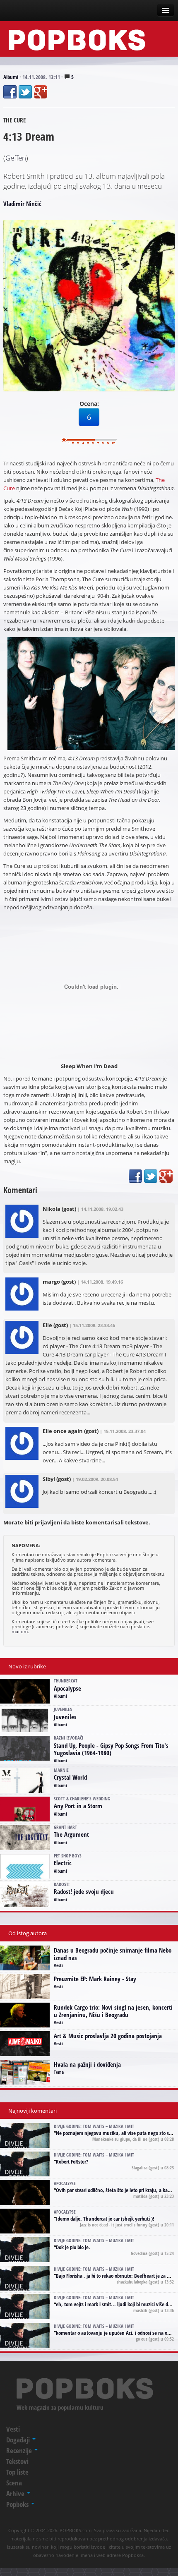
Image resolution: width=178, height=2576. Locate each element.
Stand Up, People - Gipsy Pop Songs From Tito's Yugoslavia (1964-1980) (111, 1749)
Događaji (19, 2440)
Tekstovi (17, 2461)
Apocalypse (67, 1688)
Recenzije (20, 2450)
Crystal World (70, 1777)
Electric (63, 1863)
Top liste (17, 2472)
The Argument (71, 1834)
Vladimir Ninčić (22, 204)
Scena (14, 2483)
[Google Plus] (41, 92)
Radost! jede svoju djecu (84, 1891)
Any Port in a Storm (78, 1806)
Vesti (58, 1965)
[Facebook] (10, 92)
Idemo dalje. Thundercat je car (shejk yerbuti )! (105, 2219)
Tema (59, 2072)
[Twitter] (25, 92)
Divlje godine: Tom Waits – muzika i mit (94, 2126)
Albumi (11, 77)
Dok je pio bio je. (73, 2247)
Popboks (18, 2504)
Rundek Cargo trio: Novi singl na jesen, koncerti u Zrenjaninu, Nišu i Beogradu (113, 2011)
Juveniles (65, 1717)
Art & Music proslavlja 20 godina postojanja (108, 2036)
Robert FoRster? (72, 2161)
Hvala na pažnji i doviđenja (87, 2064)
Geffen (16, 158)
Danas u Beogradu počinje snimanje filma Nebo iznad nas (113, 1954)
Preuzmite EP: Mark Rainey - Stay (95, 1979)
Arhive (16, 2493)
